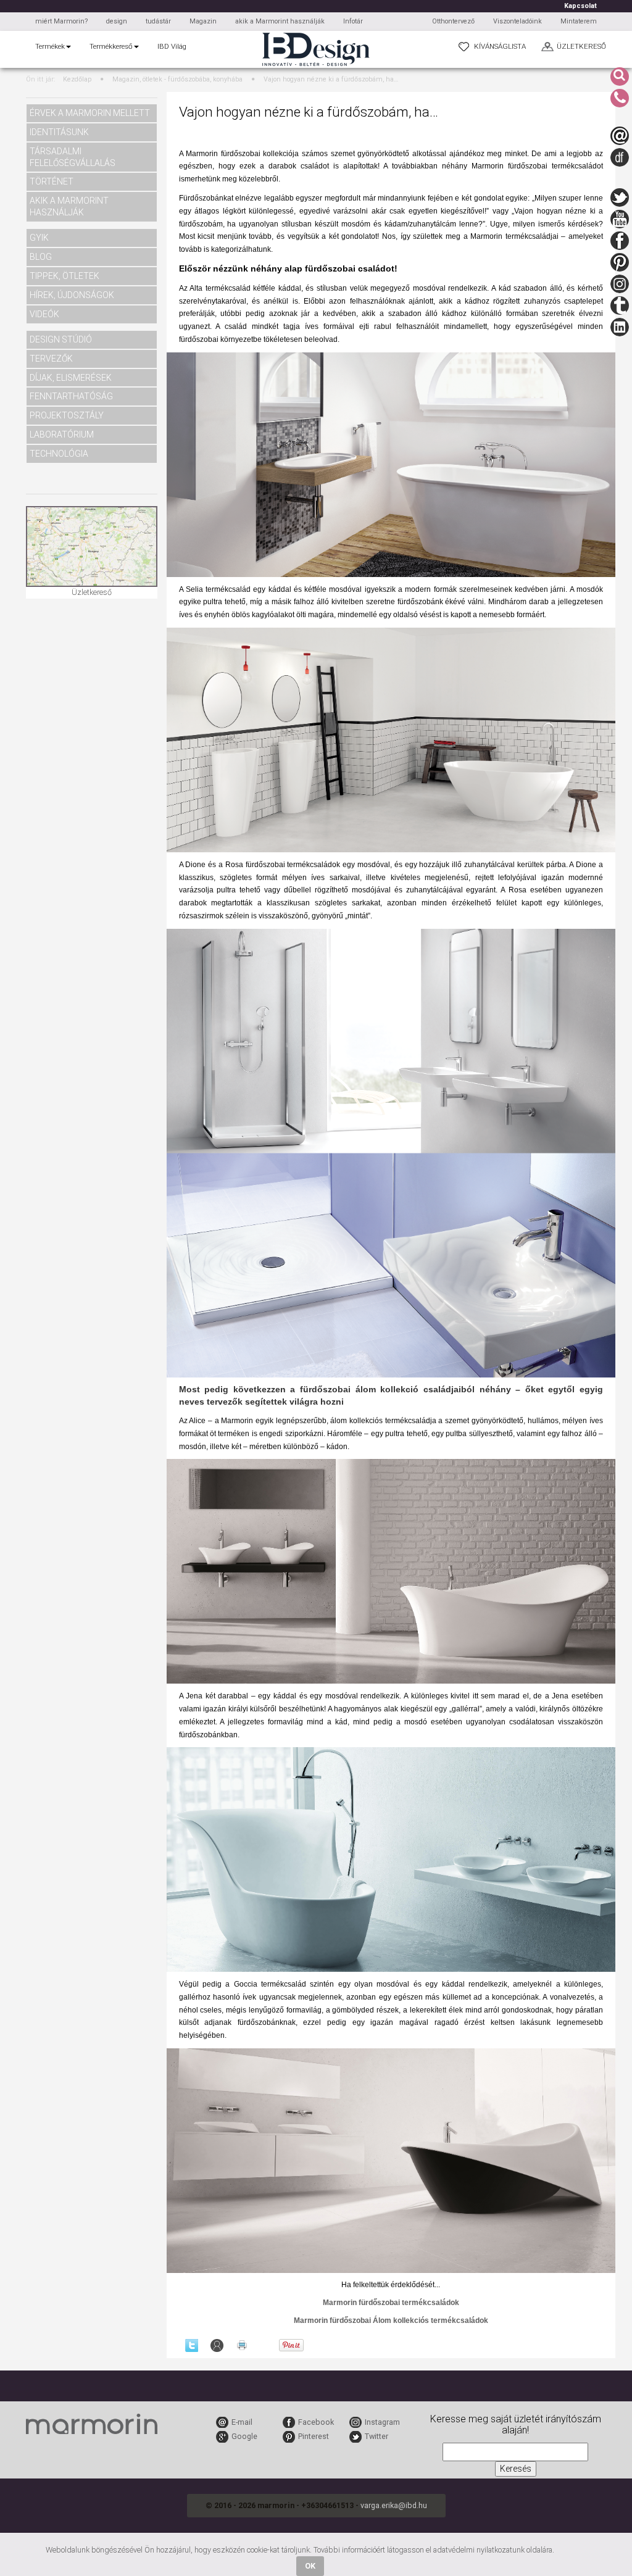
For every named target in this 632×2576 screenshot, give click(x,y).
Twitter (376, 2436)
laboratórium (62, 434)
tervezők (51, 359)
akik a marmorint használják (69, 206)
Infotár (353, 21)
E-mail (242, 2422)
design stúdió (61, 339)
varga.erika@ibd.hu (394, 2505)
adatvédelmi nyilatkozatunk (479, 2550)
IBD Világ (172, 46)
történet (52, 181)
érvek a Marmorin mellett (90, 113)
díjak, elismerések (71, 378)
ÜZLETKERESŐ (581, 46)
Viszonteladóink (518, 21)
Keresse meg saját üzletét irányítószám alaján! (516, 2425)
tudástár (158, 21)
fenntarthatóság (71, 396)
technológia (59, 454)
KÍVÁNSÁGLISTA (500, 46)
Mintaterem (579, 21)
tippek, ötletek (64, 276)
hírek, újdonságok (72, 295)
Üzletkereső (92, 592)
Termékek (50, 46)
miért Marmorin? (61, 21)
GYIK (39, 238)
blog (41, 257)
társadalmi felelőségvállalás (73, 157)
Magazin (203, 21)
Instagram (382, 2422)
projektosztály (67, 415)
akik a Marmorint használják (280, 21)
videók (44, 314)
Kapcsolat (580, 6)
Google (244, 2436)
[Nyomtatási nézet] (242, 2345)
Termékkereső (111, 46)
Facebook (316, 2422)
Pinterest (314, 2436)
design (117, 21)
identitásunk (59, 132)
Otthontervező (453, 21)
